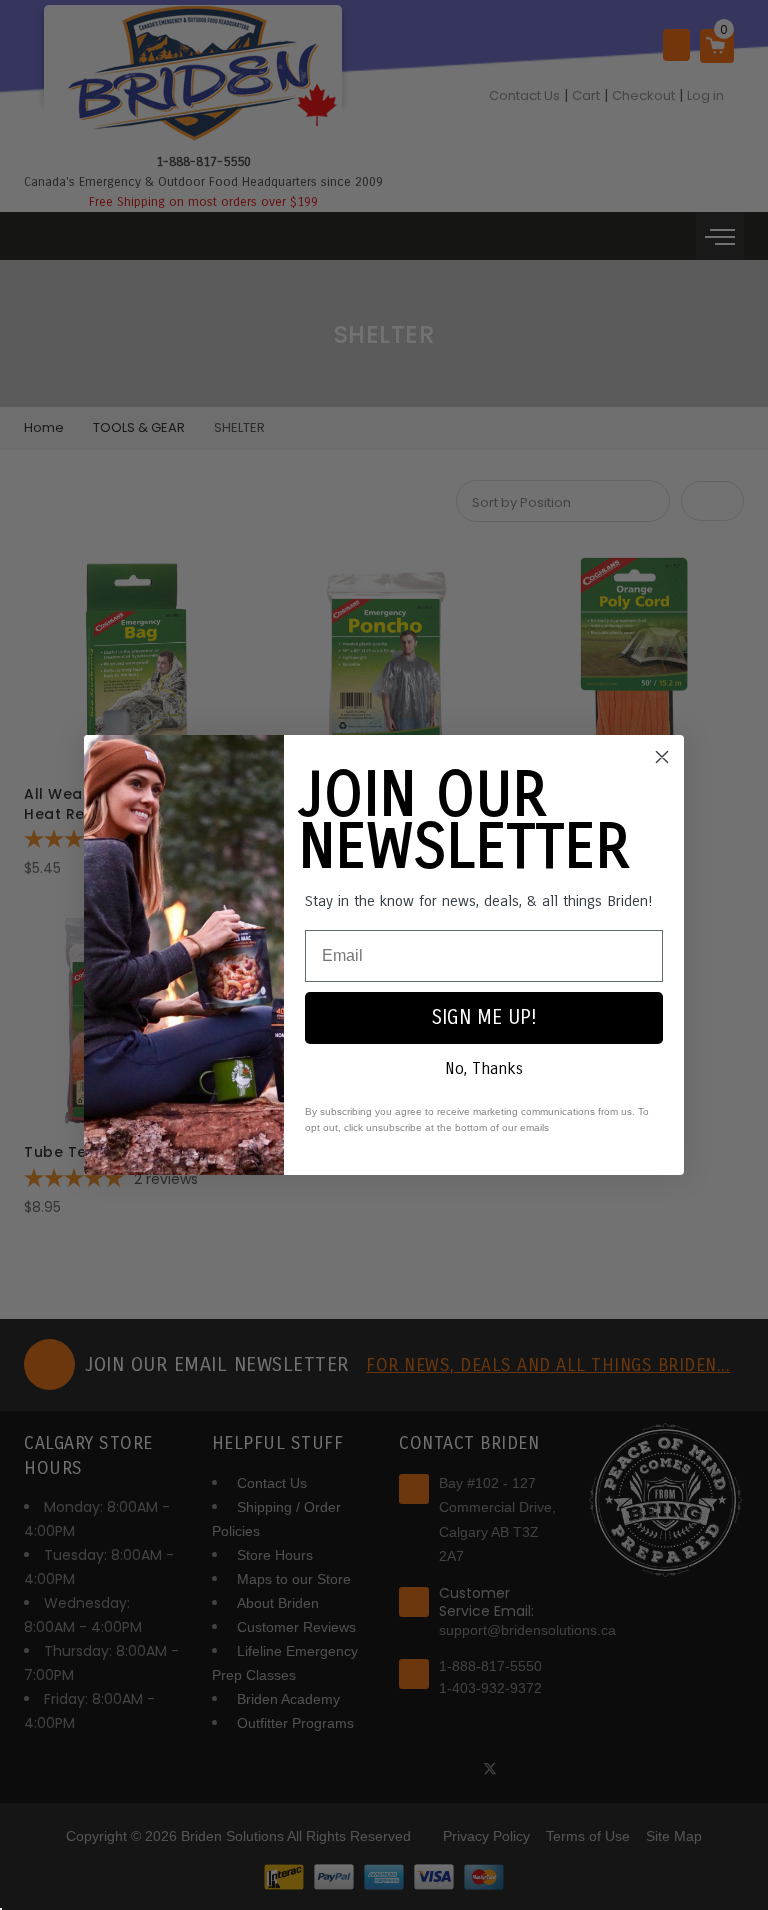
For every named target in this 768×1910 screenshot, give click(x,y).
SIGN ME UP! (484, 1017)
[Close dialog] (662, 757)
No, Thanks (484, 1068)
